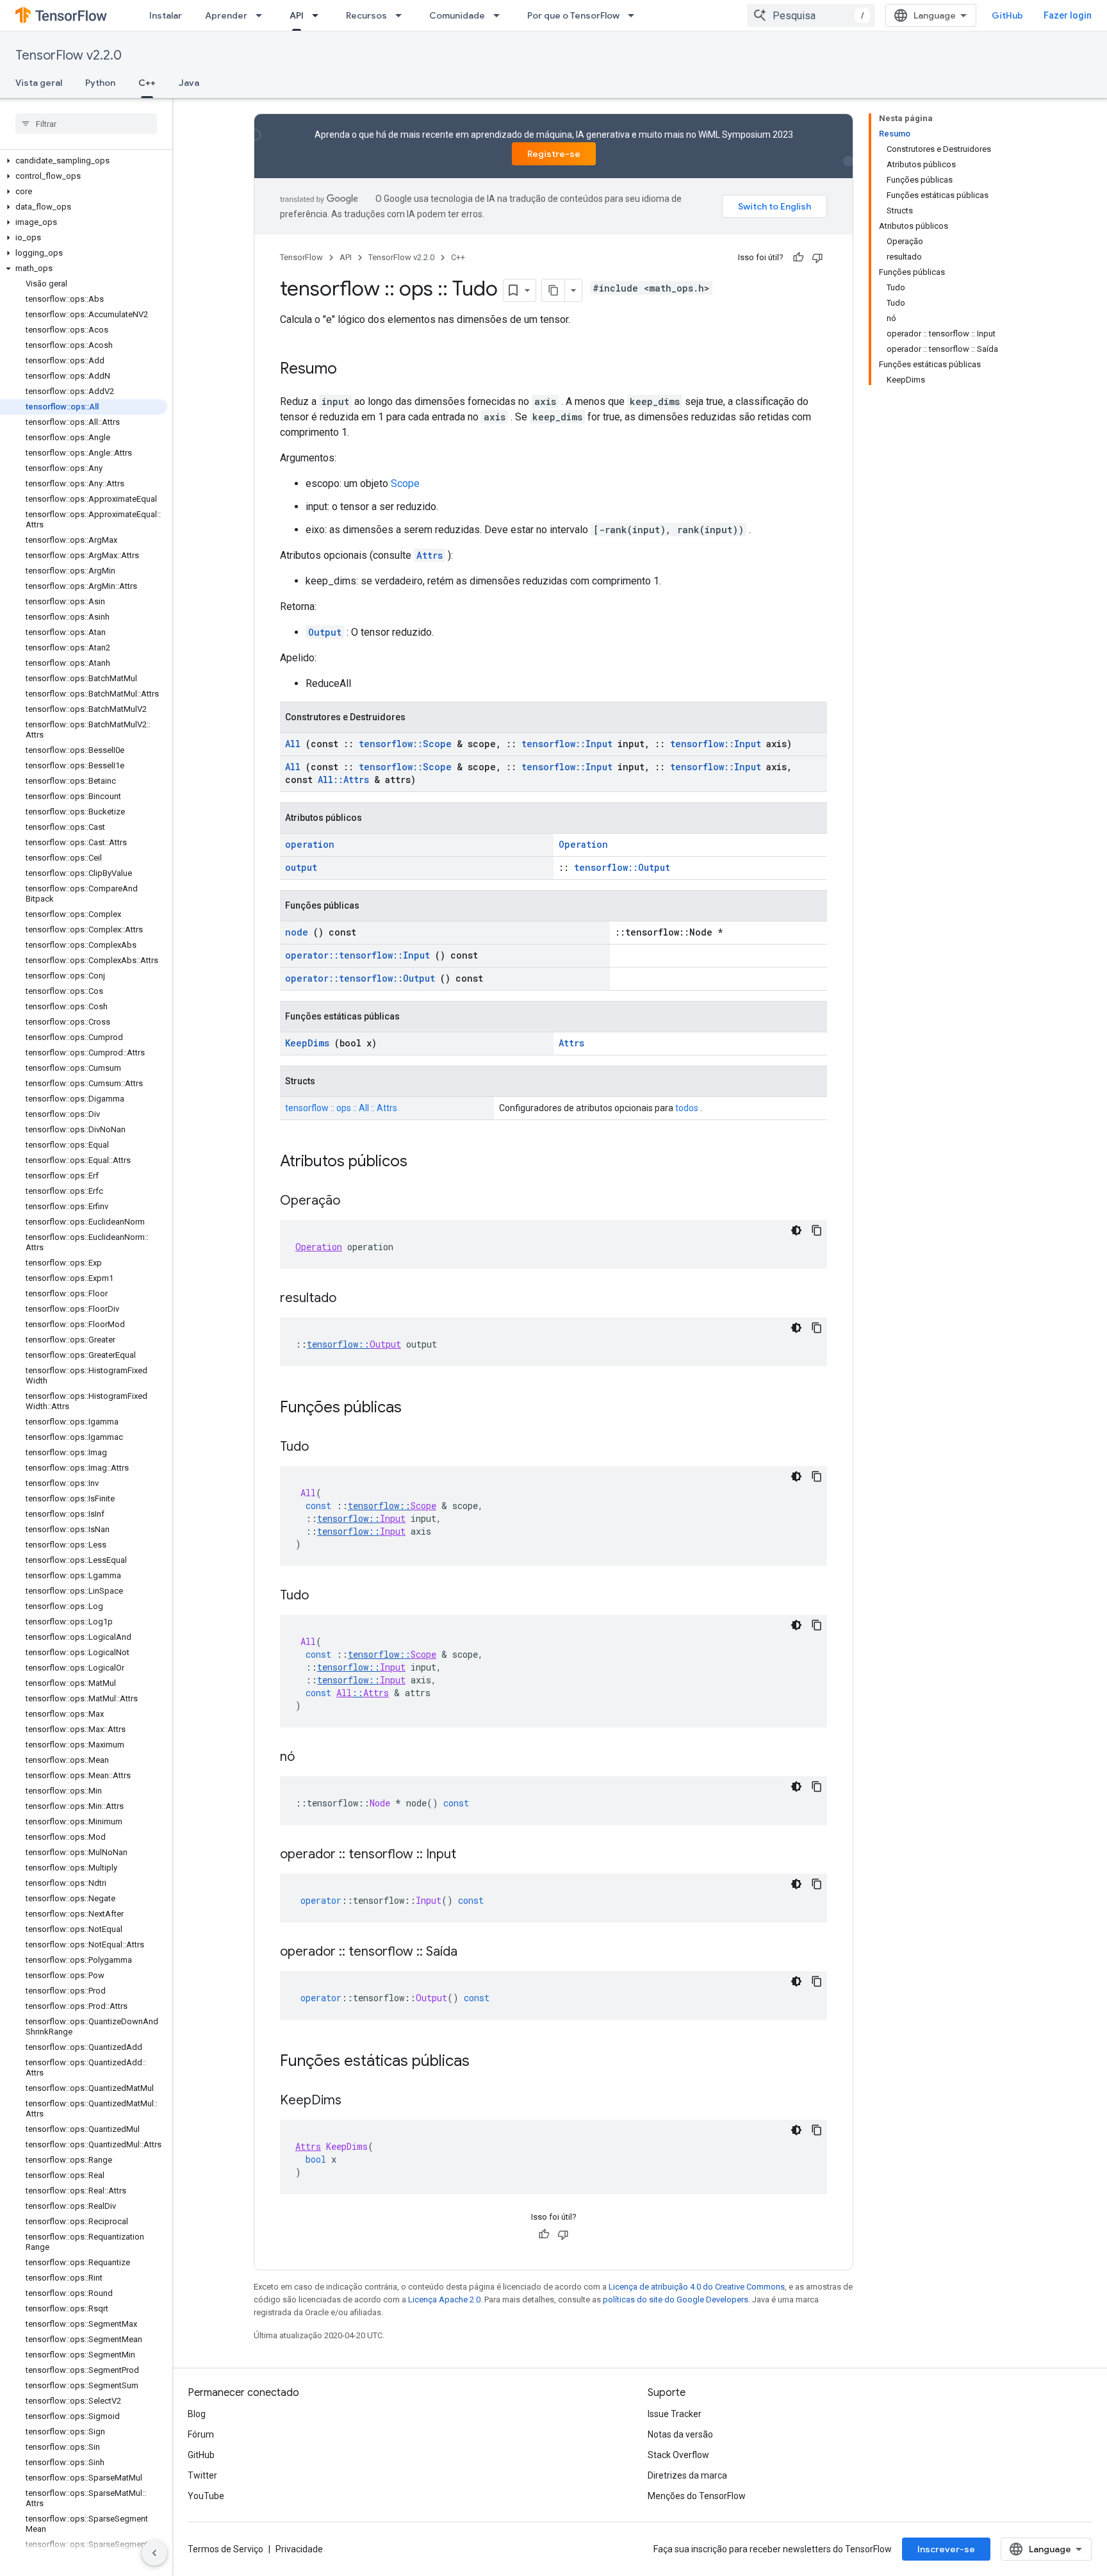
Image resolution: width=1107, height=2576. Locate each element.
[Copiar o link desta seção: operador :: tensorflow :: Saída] (470, 1953)
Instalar (166, 15)
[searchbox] (86, 124)
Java (189, 83)
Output (325, 632)
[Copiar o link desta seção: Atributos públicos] (424, 1162)
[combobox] (811, 15)
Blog (197, 2414)
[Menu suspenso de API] (319, 15)
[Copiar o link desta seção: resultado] (349, 1299)
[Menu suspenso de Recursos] (402, 15)
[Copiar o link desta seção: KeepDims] (354, 2101)
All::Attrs (343, 780)
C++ (147, 83)
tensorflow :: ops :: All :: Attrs (341, 1108)
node (297, 932)
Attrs (430, 555)
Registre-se (554, 154)
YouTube (206, 2496)
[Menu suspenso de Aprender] (263, 15)
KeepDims (307, 1043)
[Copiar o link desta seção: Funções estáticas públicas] (486, 2062)
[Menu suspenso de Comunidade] (500, 15)
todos (687, 1108)
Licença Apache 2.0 (444, 2299)
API (297, 15)
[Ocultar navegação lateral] (154, 2553)
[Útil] (798, 258)
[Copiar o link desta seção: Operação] (353, 1201)
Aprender (226, 15)
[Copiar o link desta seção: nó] (307, 1758)
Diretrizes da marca (687, 2475)
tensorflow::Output (622, 867)
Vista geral (39, 83)
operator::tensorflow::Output (360, 978)
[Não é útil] (817, 258)
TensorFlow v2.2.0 (69, 55)
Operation (583, 844)
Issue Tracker (675, 2414)
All (293, 744)
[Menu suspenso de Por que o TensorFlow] (635, 15)
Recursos (366, 15)
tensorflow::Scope (405, 744)
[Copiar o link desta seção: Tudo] (322, 1448)
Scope (405, 483)
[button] (84, 161)
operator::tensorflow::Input (357, 955)
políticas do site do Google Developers (676, 2299)
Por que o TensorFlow (573, 15)
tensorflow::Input (567, 744)
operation (310, 844)
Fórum (201, 2434)
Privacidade (299, 2549)
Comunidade (457, 15)
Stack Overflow (678, 2455)
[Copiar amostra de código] (817, 1230)
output (301, 867)
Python (100, 83)
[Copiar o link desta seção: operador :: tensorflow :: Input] (469, 1855)
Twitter (202, 2475)
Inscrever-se (946, 2549)
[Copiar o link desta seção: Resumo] (350, 370)
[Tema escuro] (796, 1230)
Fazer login (1068, 15)
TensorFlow (301, 257)
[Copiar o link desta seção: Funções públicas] (418, 1408)
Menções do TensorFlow (697, 2496)
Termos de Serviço (225, 2549)
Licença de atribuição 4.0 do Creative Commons (697, 2287)
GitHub (1007, 15)
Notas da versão (680, 2434)
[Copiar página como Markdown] (553, 290)
